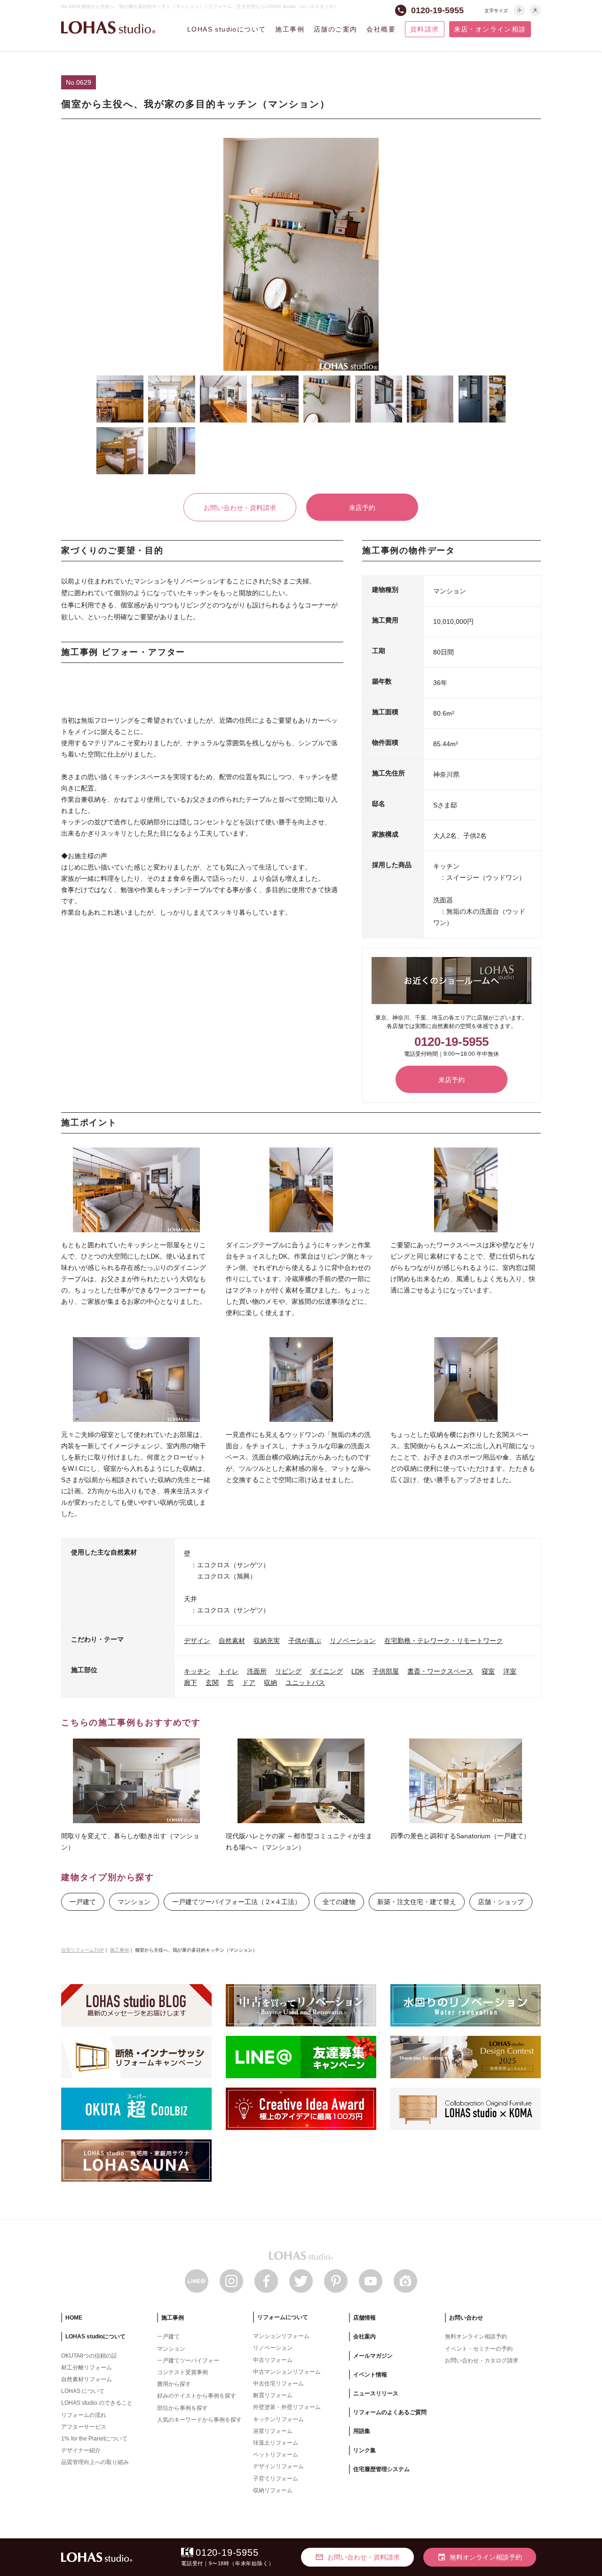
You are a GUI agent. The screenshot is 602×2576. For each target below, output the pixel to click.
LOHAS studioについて (226, 29)
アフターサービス (84, 2427)
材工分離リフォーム (87, 2368)
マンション (134, 1902)
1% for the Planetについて (94, 2439)
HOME (74, 2318)
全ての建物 (339, 1902)
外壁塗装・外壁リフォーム (287, 2407)
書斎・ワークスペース (440, 1671)
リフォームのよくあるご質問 (390, 2412)
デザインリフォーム (278, 2466)
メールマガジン (373, 2356)
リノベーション (353, 1641)
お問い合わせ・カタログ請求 (482, 2361)
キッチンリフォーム (278, 2419)
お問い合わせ (466, 2318)
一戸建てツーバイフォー (188, 2361)
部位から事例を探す (182, 2408)
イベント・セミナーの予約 (479, 2349)
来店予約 (362, 508)
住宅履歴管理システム (381, 2469)
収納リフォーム (273, 2490)
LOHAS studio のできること (97, 2403)
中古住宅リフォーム (278, 2384)
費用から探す (174, 2384)
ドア (249, 1683)
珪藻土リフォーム (276, 2443)
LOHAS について (83, 2391)
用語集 (362, 2431)
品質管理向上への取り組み (95, 2462)
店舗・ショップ (501, 1902)
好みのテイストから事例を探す (197, 2396)
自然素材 (232, 1641)
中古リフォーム (273, 2360)
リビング (288, 1671)
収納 (270, 1683)
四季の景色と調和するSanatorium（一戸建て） (460, 1836)
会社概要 (381, 29)
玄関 (212, 1683)
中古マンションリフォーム (287, 2372)
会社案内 (364, 2337)
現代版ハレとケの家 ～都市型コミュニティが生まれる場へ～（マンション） (299, 1842)
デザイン (197, 1641)
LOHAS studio (108, 28)
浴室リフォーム (273, 2431)
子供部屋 (386, 1671)
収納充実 (267, 1641)
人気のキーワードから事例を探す (199, 2420)
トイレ (229, 1671)
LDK (358, 1671)
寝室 (488, 1671)
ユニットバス (305, 1683)
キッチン (197, 1671)
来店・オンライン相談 (490, 29)
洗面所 (257, 1671)
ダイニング (326, 1671)
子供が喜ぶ (305, 1641)
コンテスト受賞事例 (182, 2372)
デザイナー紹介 (81, 2450)
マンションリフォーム (281, 2336)
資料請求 (425, 29)
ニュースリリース (376, 2393)
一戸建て (83, 1902)
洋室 (510, 1671)
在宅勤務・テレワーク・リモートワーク (444, 1641)
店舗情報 (364, 2318)
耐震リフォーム (273, 2395)
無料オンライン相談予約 (476, 2337)
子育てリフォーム (276, 2479)
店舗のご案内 (335, 29)
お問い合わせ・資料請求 (240, 508)
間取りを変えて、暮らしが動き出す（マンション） (130, 1842)
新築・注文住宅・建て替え (417, 1902)
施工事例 (290, 29)
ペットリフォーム (276, 2455)
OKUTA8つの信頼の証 (89, 2356)
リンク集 (364, 2450)
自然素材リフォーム (87, 2379)
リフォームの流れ (84, 2415)
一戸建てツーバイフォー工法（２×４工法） (237, 1902)
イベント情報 (370, 2375)
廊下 (190, 1683)
